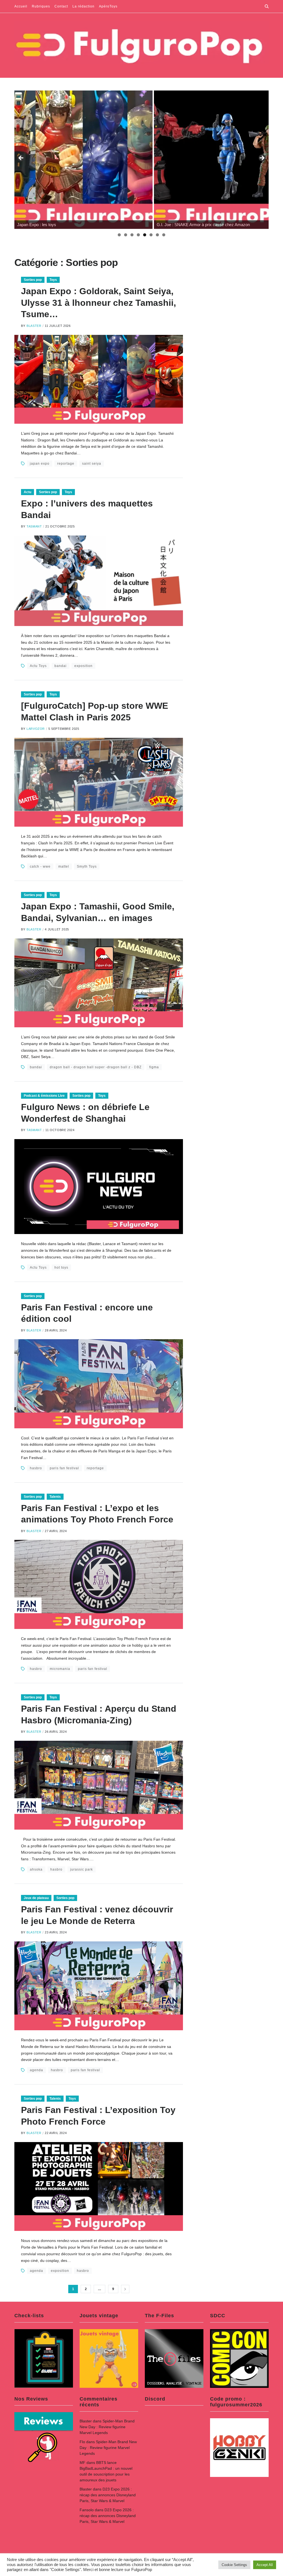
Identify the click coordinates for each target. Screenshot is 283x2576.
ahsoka (36, 1869)
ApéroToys (108, 6)
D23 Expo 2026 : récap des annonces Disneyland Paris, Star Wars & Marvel (108, 2495)
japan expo (40, 464)
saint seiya (92, 464)
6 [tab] (151, 235)
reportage (66, 464)
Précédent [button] (21, 158)
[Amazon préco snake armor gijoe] (83, 160)
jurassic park (82, 1869)
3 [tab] (132, 235)
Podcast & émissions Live (44, 1096)
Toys (53, 280)
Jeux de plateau (36, 1898)
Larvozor (36, 729)
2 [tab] (126, 235)
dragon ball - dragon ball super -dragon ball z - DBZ (96, 1067)
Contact (61, 6)
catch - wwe (40, 867)
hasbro (36, 1468)
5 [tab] (145, 235)
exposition (83, 666)
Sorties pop (33, 280)
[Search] (267, 6)
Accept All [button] (265, 2565)
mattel (64, 867)
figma (154, 1067)
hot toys (61, 1268)
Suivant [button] (262, 158)
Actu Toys (38, 666)
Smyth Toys (87, 867)
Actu (27, 492)
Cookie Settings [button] (234, 2565)
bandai (61, 666)
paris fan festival (64, 1468)
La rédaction (83, 6)
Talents (55, 1497)
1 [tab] (119, 235)
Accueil (21, 6)
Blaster (34, 326)
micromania (60, 1669)
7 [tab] (157, 235)
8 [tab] (164, 235)
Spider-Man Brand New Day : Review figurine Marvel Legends (107, 2427)
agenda (36, 2070)
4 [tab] (138, 235)
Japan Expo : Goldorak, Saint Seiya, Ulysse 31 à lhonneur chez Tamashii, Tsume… (99, 303)
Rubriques (41, 6)
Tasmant (34, 526)
